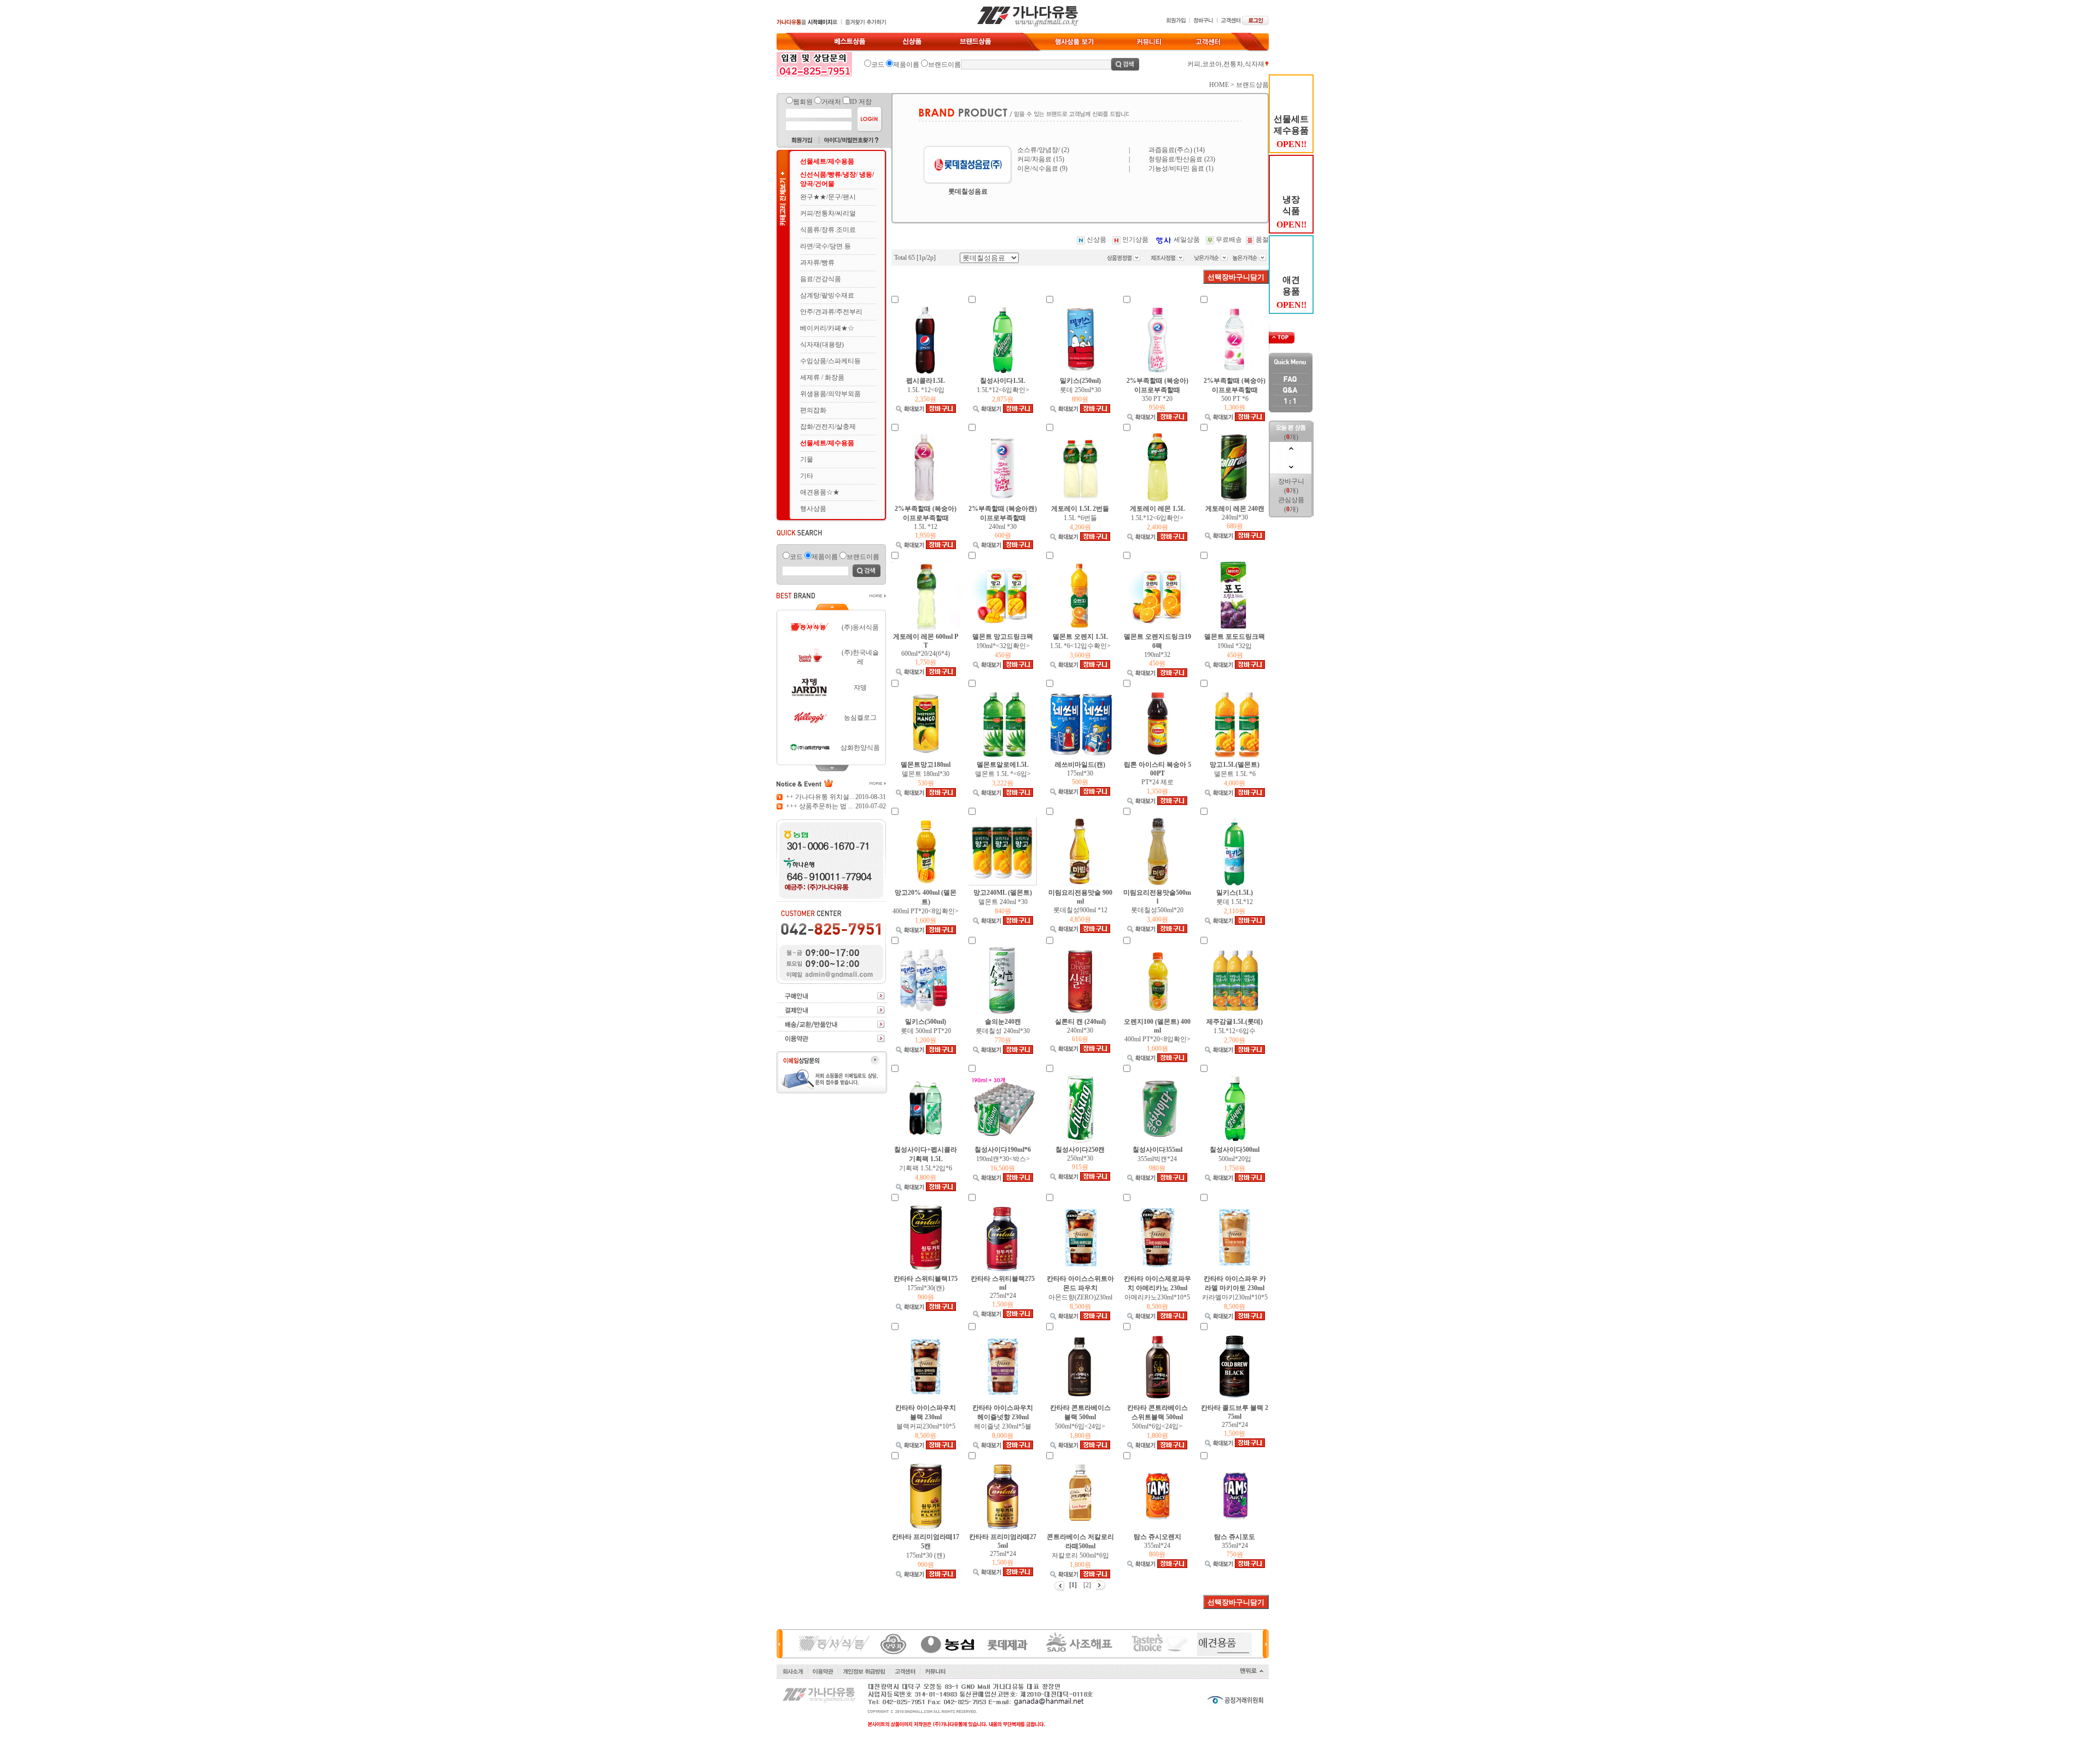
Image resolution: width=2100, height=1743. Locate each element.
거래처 (831, 102)
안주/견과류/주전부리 (831, 312)
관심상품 (1291, 500)
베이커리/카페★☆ (827, 328)
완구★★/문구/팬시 (828, 197)
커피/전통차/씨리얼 (828, 213)
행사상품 (813, 509)
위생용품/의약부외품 (830, 394)
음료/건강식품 (821, 279)
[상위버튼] (831, 609)
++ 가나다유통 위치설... (820, 797)
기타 (807, 476)
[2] (1086, 1585)
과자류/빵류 (817, 263)
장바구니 (1291, 481)
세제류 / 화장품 (822, 377)
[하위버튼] (831, 766)
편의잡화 (813, 410)
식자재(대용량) (822, 345)
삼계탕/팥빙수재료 (827, 295)
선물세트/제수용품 (827, 161)
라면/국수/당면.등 (826, 246)
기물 (807, 459)
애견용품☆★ (820, 492)
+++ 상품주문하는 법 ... (819, 806)
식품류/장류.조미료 (828, 230)
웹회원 (803, 102)
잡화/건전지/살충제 (828, 427)
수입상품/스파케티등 (830, 361)
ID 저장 (861, 102)
